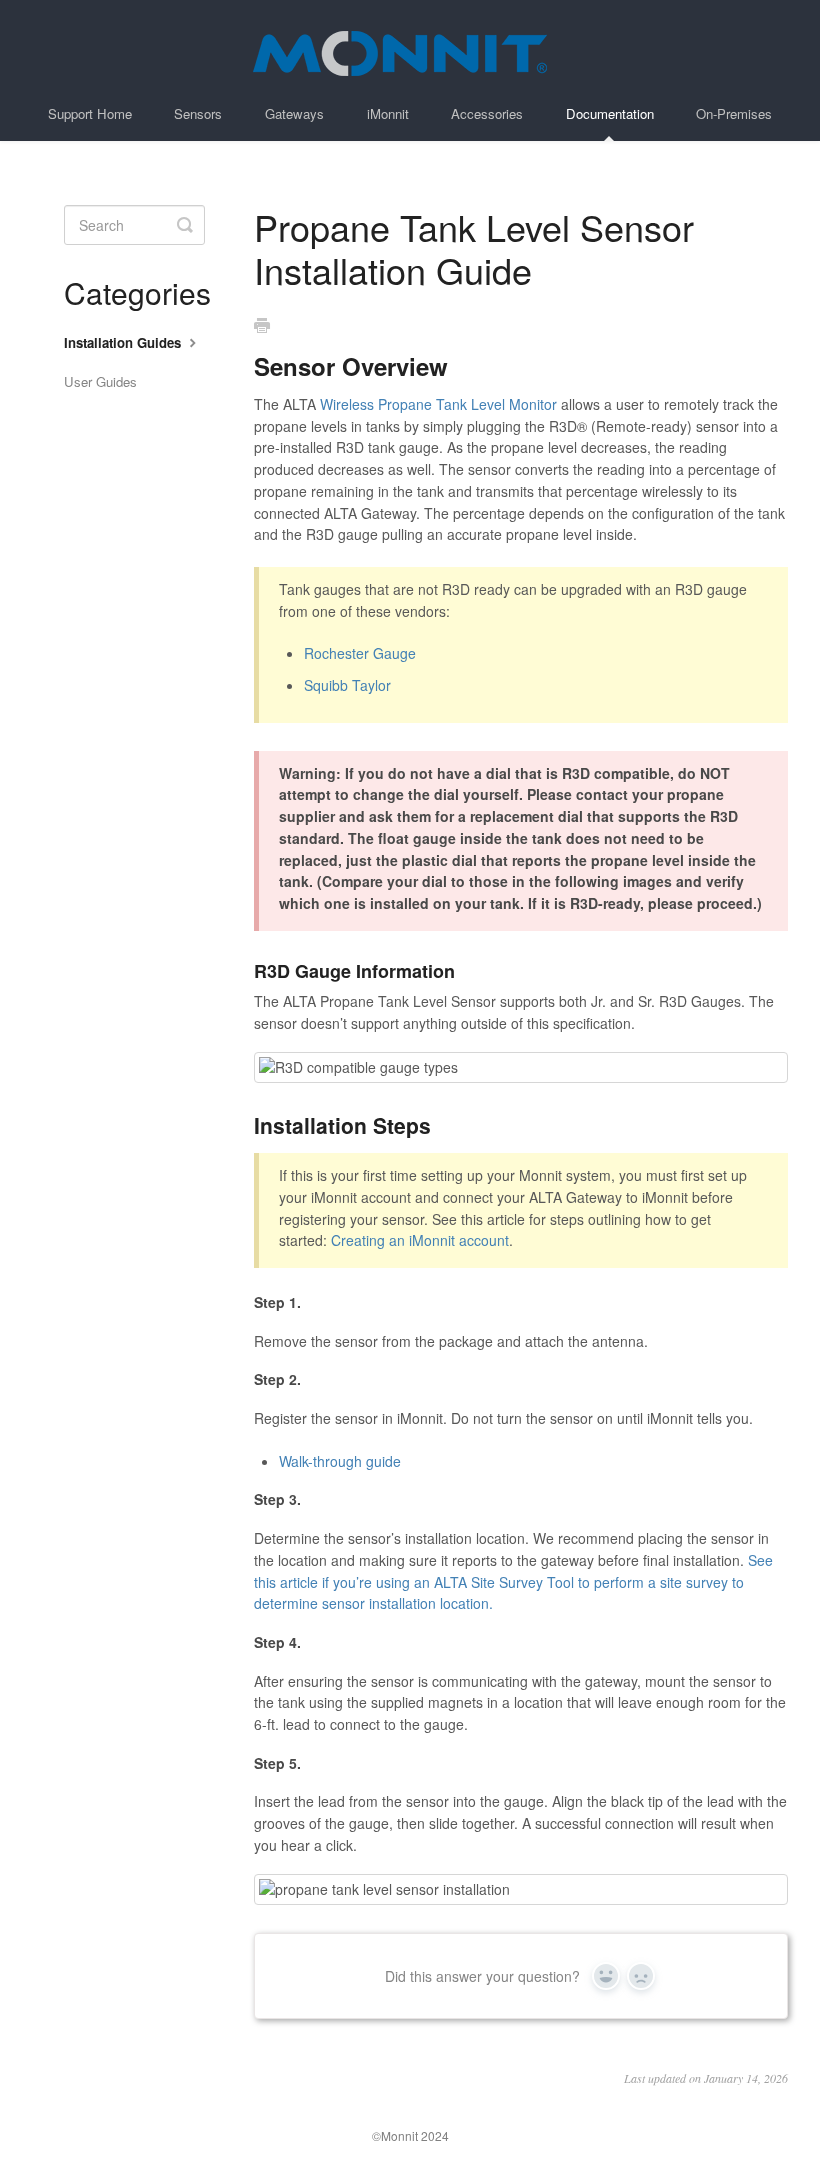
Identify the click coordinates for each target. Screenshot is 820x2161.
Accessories (487, 113)
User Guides (100, 381)
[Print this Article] (262, 326)
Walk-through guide (340, 1461)
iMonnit (388, 113)
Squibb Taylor (347, 685)
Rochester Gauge (360, 653)
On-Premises (734, 113)
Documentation (610, 113)
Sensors (198, 113)
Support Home (90, 113)
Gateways (294, 113)
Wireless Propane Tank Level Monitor (438, 404)
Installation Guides (124, 342)
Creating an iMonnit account (420, 1240)
